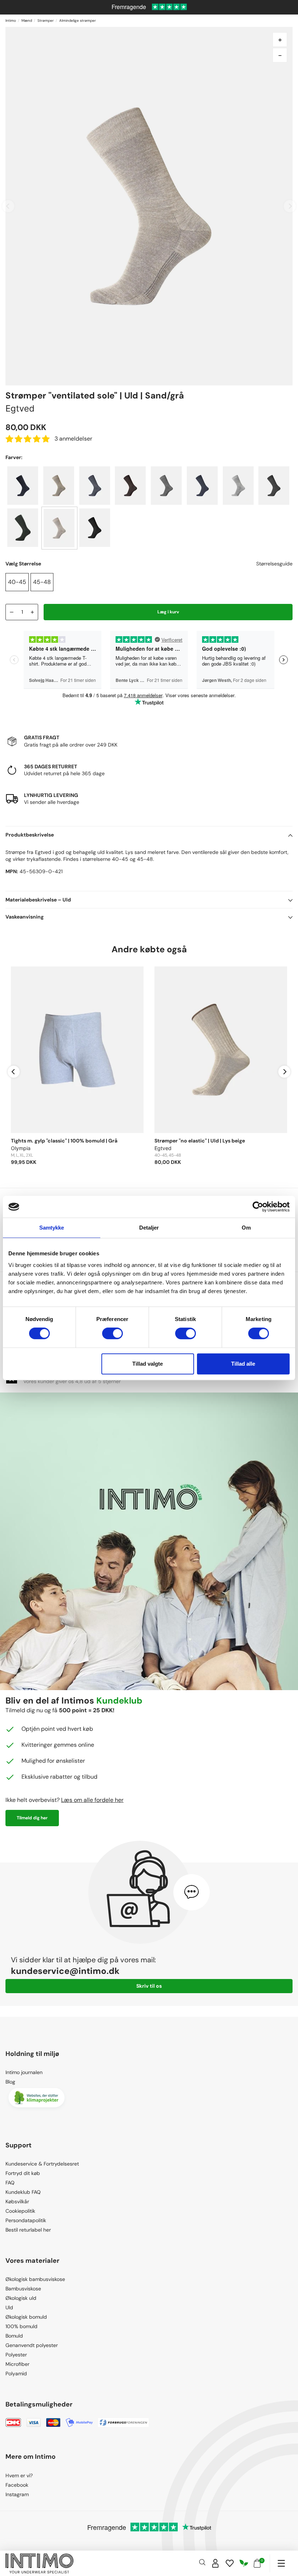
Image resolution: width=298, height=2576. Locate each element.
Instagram (17, 2494)
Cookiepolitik (20, 2211)
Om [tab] (246, 1228)
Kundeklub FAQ (23, 2192)
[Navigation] (281, 2563)
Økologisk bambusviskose (35, 2279)
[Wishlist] (230, 2563)
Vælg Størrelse (23, 564)
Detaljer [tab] (149, 1228)
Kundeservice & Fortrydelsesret (42, 2164)
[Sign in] (216, 2563)
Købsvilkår (17, 2201)
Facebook (17, 2485)
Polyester (16, 2355)
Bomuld (14, 2336)
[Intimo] (39, 2563)
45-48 (42, 582)
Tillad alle (243, 1364)
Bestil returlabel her (28, 2230)
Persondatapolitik (26, 2220)
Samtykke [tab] (52, 1228)
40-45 (17, 582)
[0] (257, 2563)
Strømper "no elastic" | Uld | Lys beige (200, 1141)
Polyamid (16, 2373)
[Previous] (14, 1072)
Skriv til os (149, 1986)
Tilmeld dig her (32, 1818)
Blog (10, 2082)
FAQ (10, 2183)
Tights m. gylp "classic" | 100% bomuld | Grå (64, 1141)
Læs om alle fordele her (92, 1800)
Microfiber (17, 2364)
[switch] (112, 1333)
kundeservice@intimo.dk (65, 1971)
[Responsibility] (244, 2563)
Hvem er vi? (19, 2475)
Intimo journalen (24, 2072)
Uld (9, 2307)
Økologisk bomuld (26, 2317)
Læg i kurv (168, 612)
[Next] (284, 1072)
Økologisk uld (21, 2298)
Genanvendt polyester (32, 2345)
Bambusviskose (23, 2289)
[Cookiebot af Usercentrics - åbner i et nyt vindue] (258, 1207)
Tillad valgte (148, 1364)
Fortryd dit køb (23, 2173)
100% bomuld (21, 2326)
